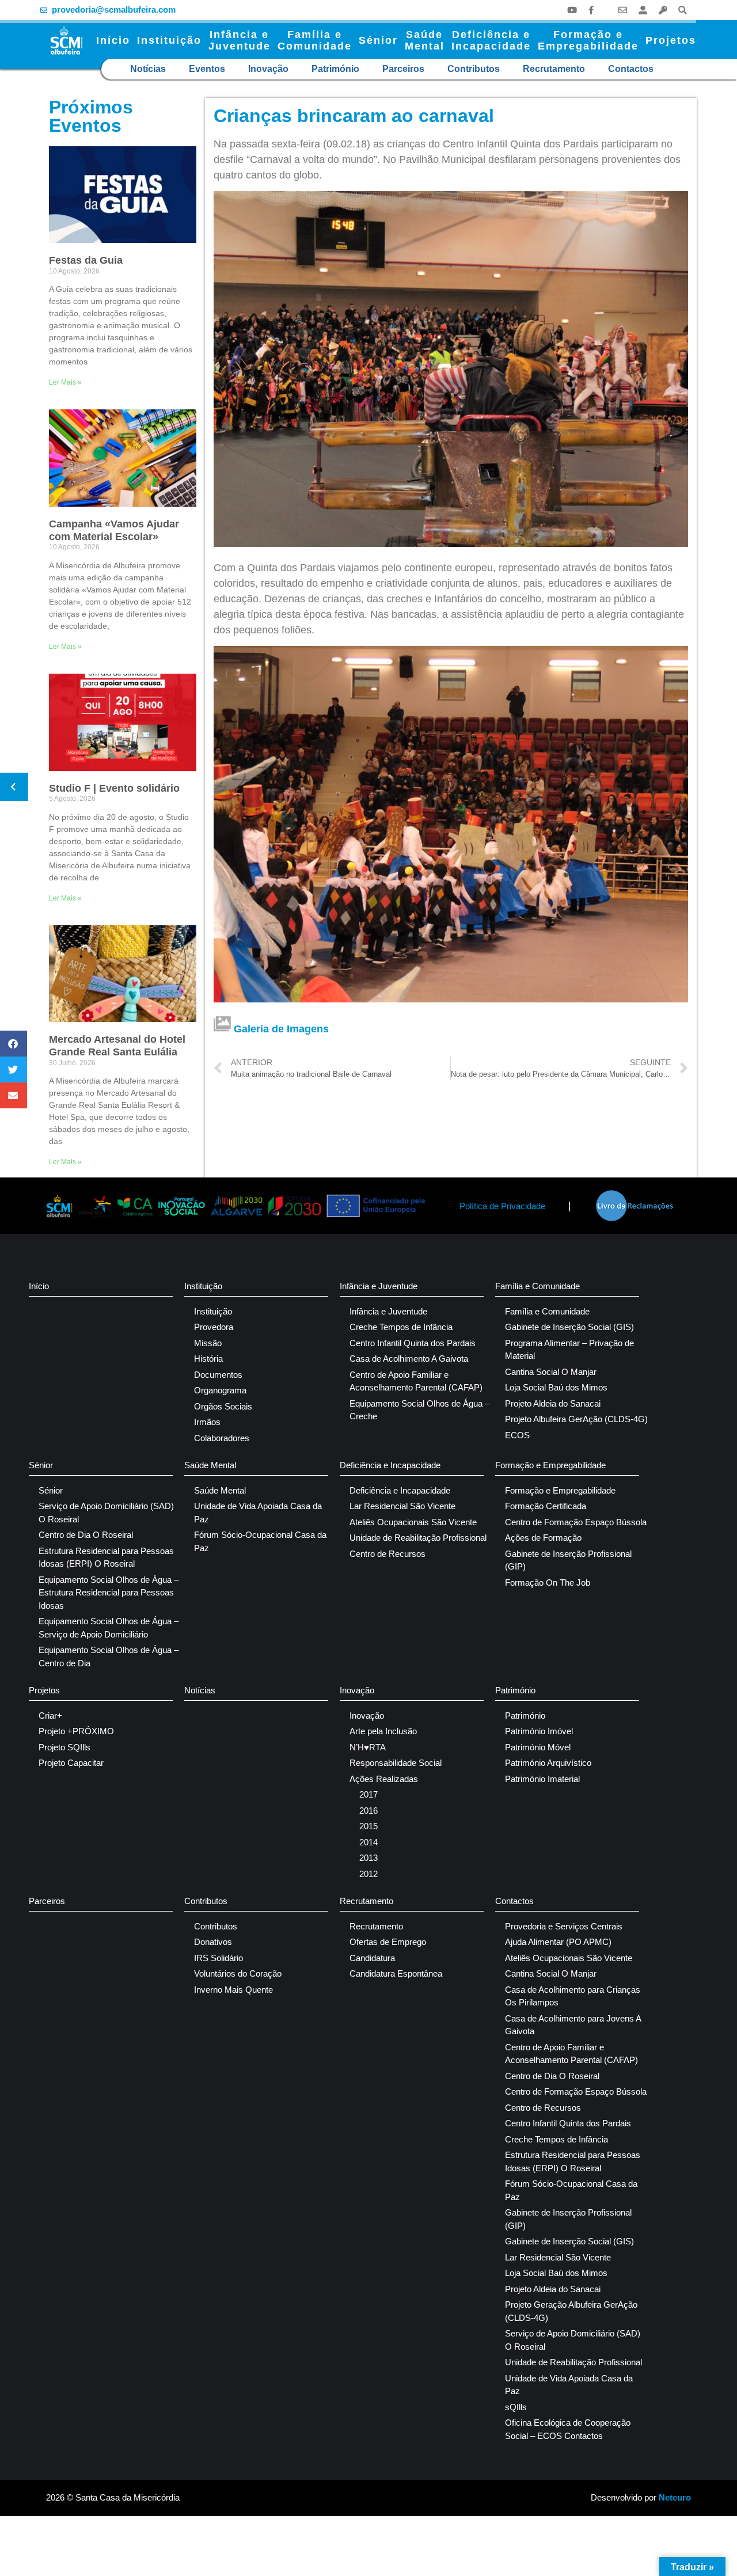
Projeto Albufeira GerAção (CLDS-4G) (576, 1419)
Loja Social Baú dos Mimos (556, 1387)
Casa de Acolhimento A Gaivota (409, 1359)
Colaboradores (222, 1438)
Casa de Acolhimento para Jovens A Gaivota (573, 2025)
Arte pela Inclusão (383, 1731)
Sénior (378, 40)
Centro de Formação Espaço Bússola (576, 1522)
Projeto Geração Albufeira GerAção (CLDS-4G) (571, 2311)
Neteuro (675, 2497)
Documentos (218, 1375)
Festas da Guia (86, 260)
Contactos (631, 69)
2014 (368, 1842)
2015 (368, 1826)
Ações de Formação (543, 1538)
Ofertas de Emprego (388, 1942)
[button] (683, 10)
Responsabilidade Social (396, 1763)
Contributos (474, 69)
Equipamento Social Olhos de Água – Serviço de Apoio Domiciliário (109, 1628)
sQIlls (516, 2407)
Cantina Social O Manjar (551, 1372)
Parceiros (403, 69)
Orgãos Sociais (223, 1406)
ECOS (517, 1435)
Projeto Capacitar (71, 1763)
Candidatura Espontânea (396, 1973)
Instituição (169, 40)
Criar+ (50, 1716)
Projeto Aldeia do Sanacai (553, 1403)
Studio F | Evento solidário (114, 788)
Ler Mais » (65, 382)
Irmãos (207, 1422)
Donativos (213, 1942)
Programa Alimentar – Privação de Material (569, 1350)
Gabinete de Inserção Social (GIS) (569, 1327)
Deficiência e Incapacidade (390, 1465)
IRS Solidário (219, 1958)
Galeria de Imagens (281, 1029)
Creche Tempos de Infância (401, 1327)
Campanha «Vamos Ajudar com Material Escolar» (114, 530)
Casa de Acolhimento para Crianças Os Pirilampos (573, 1996)
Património (335, 69)
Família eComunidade (315, 40)
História (208, 1359)
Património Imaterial (542, 1779)
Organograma (220, 1390)
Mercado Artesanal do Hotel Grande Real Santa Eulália (117, 1046)
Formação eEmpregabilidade (588, 40)
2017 (368, 1794)
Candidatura (372, 1958)
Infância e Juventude (379, 1286)
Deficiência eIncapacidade (491, 40)
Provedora (214, 1327)
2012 (368, 1874)
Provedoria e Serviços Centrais (564, 1926)
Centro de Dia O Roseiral (86, 1535)
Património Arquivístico (548, 1763)
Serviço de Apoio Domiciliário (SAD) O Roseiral (106, 1513)
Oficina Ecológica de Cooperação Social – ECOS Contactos (568, 2429)
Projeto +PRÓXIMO (76, 1731)
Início (113, 40)
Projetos (671, 40)
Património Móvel (538, 1747)
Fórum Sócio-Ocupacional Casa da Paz (260, 1541)
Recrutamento (554, 69)
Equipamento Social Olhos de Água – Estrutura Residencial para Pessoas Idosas (109, 1593)
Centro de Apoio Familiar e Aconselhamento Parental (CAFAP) (416, 1381)
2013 (368, 1858)
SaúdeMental (425, 40)
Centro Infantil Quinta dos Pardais (413, 1343)
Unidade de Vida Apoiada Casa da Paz (258, 1513)
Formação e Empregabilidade (550, 1465)
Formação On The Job (548, 1583)
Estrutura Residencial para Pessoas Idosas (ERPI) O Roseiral (106, 1557)
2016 (368, 1811)
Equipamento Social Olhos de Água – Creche (419, 1410)
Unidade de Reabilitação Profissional (418, 1538)
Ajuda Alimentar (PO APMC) (558, 1942)
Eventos (207, 69)
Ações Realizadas (384, 1779)
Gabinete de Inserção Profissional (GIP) (568, 1560)
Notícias (148, 69)
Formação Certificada (546, 1506)
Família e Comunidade (537, 1286)
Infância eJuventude (240, 40)
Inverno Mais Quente (233, 1990)
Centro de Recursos (388, 1554)
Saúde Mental (210, 1465)
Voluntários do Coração (238, 1973)
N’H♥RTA (368, 1747)
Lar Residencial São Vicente (402, 1506)
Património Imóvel (539, 1731)
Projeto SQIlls (64, 1747)
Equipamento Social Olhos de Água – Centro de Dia (109, 1656)
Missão (208, 1343)
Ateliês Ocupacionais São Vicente (413, 1522)
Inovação (268, 69)
